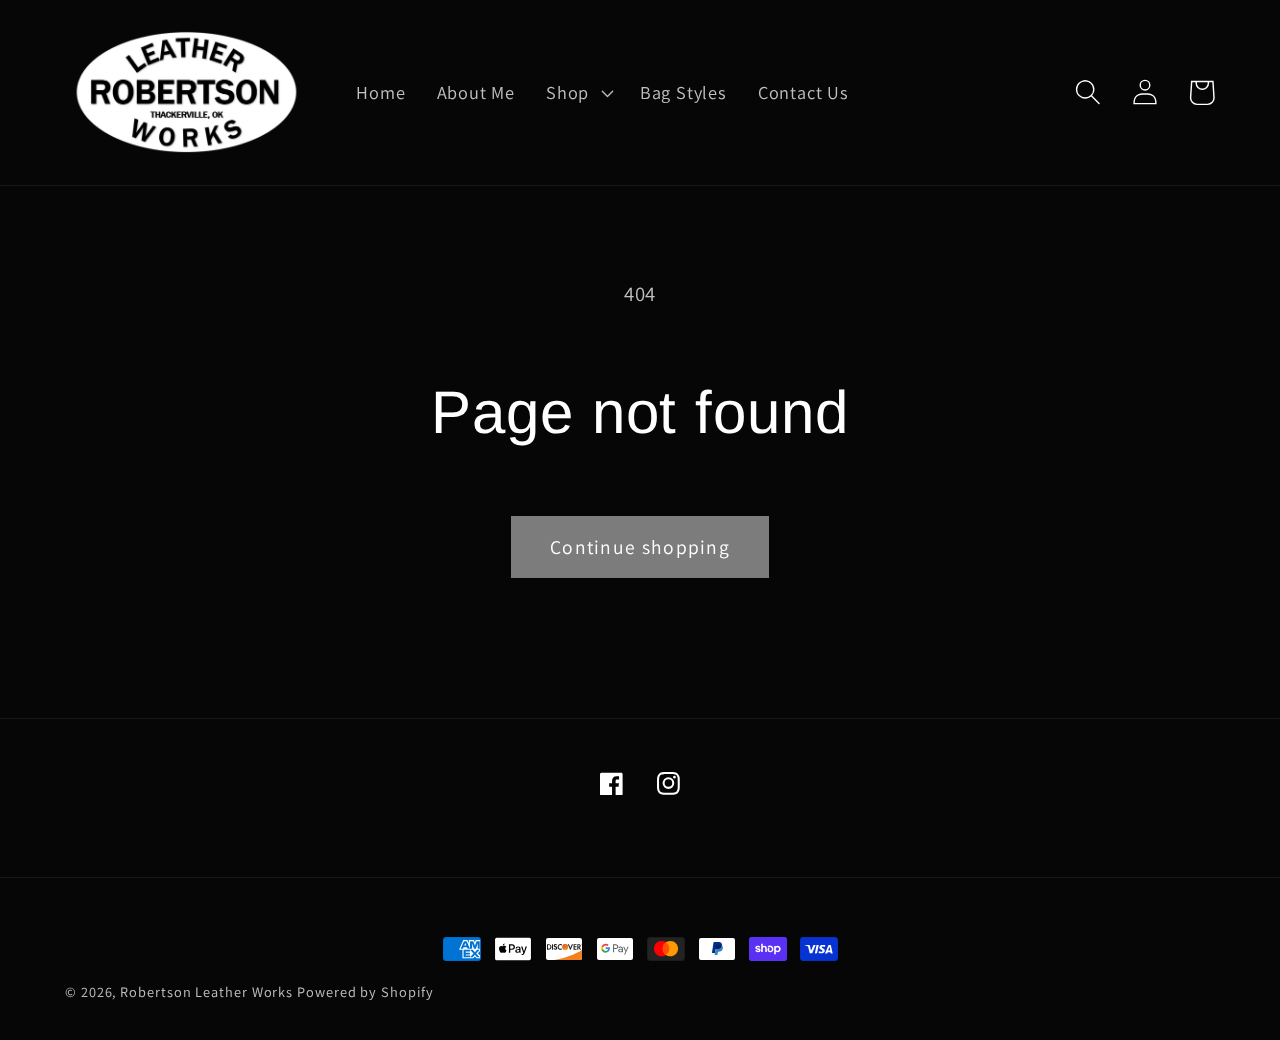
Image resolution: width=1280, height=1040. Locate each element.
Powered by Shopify (365, 991)
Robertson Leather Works (206, 991)
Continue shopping (640, 547)
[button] (578, 93)
